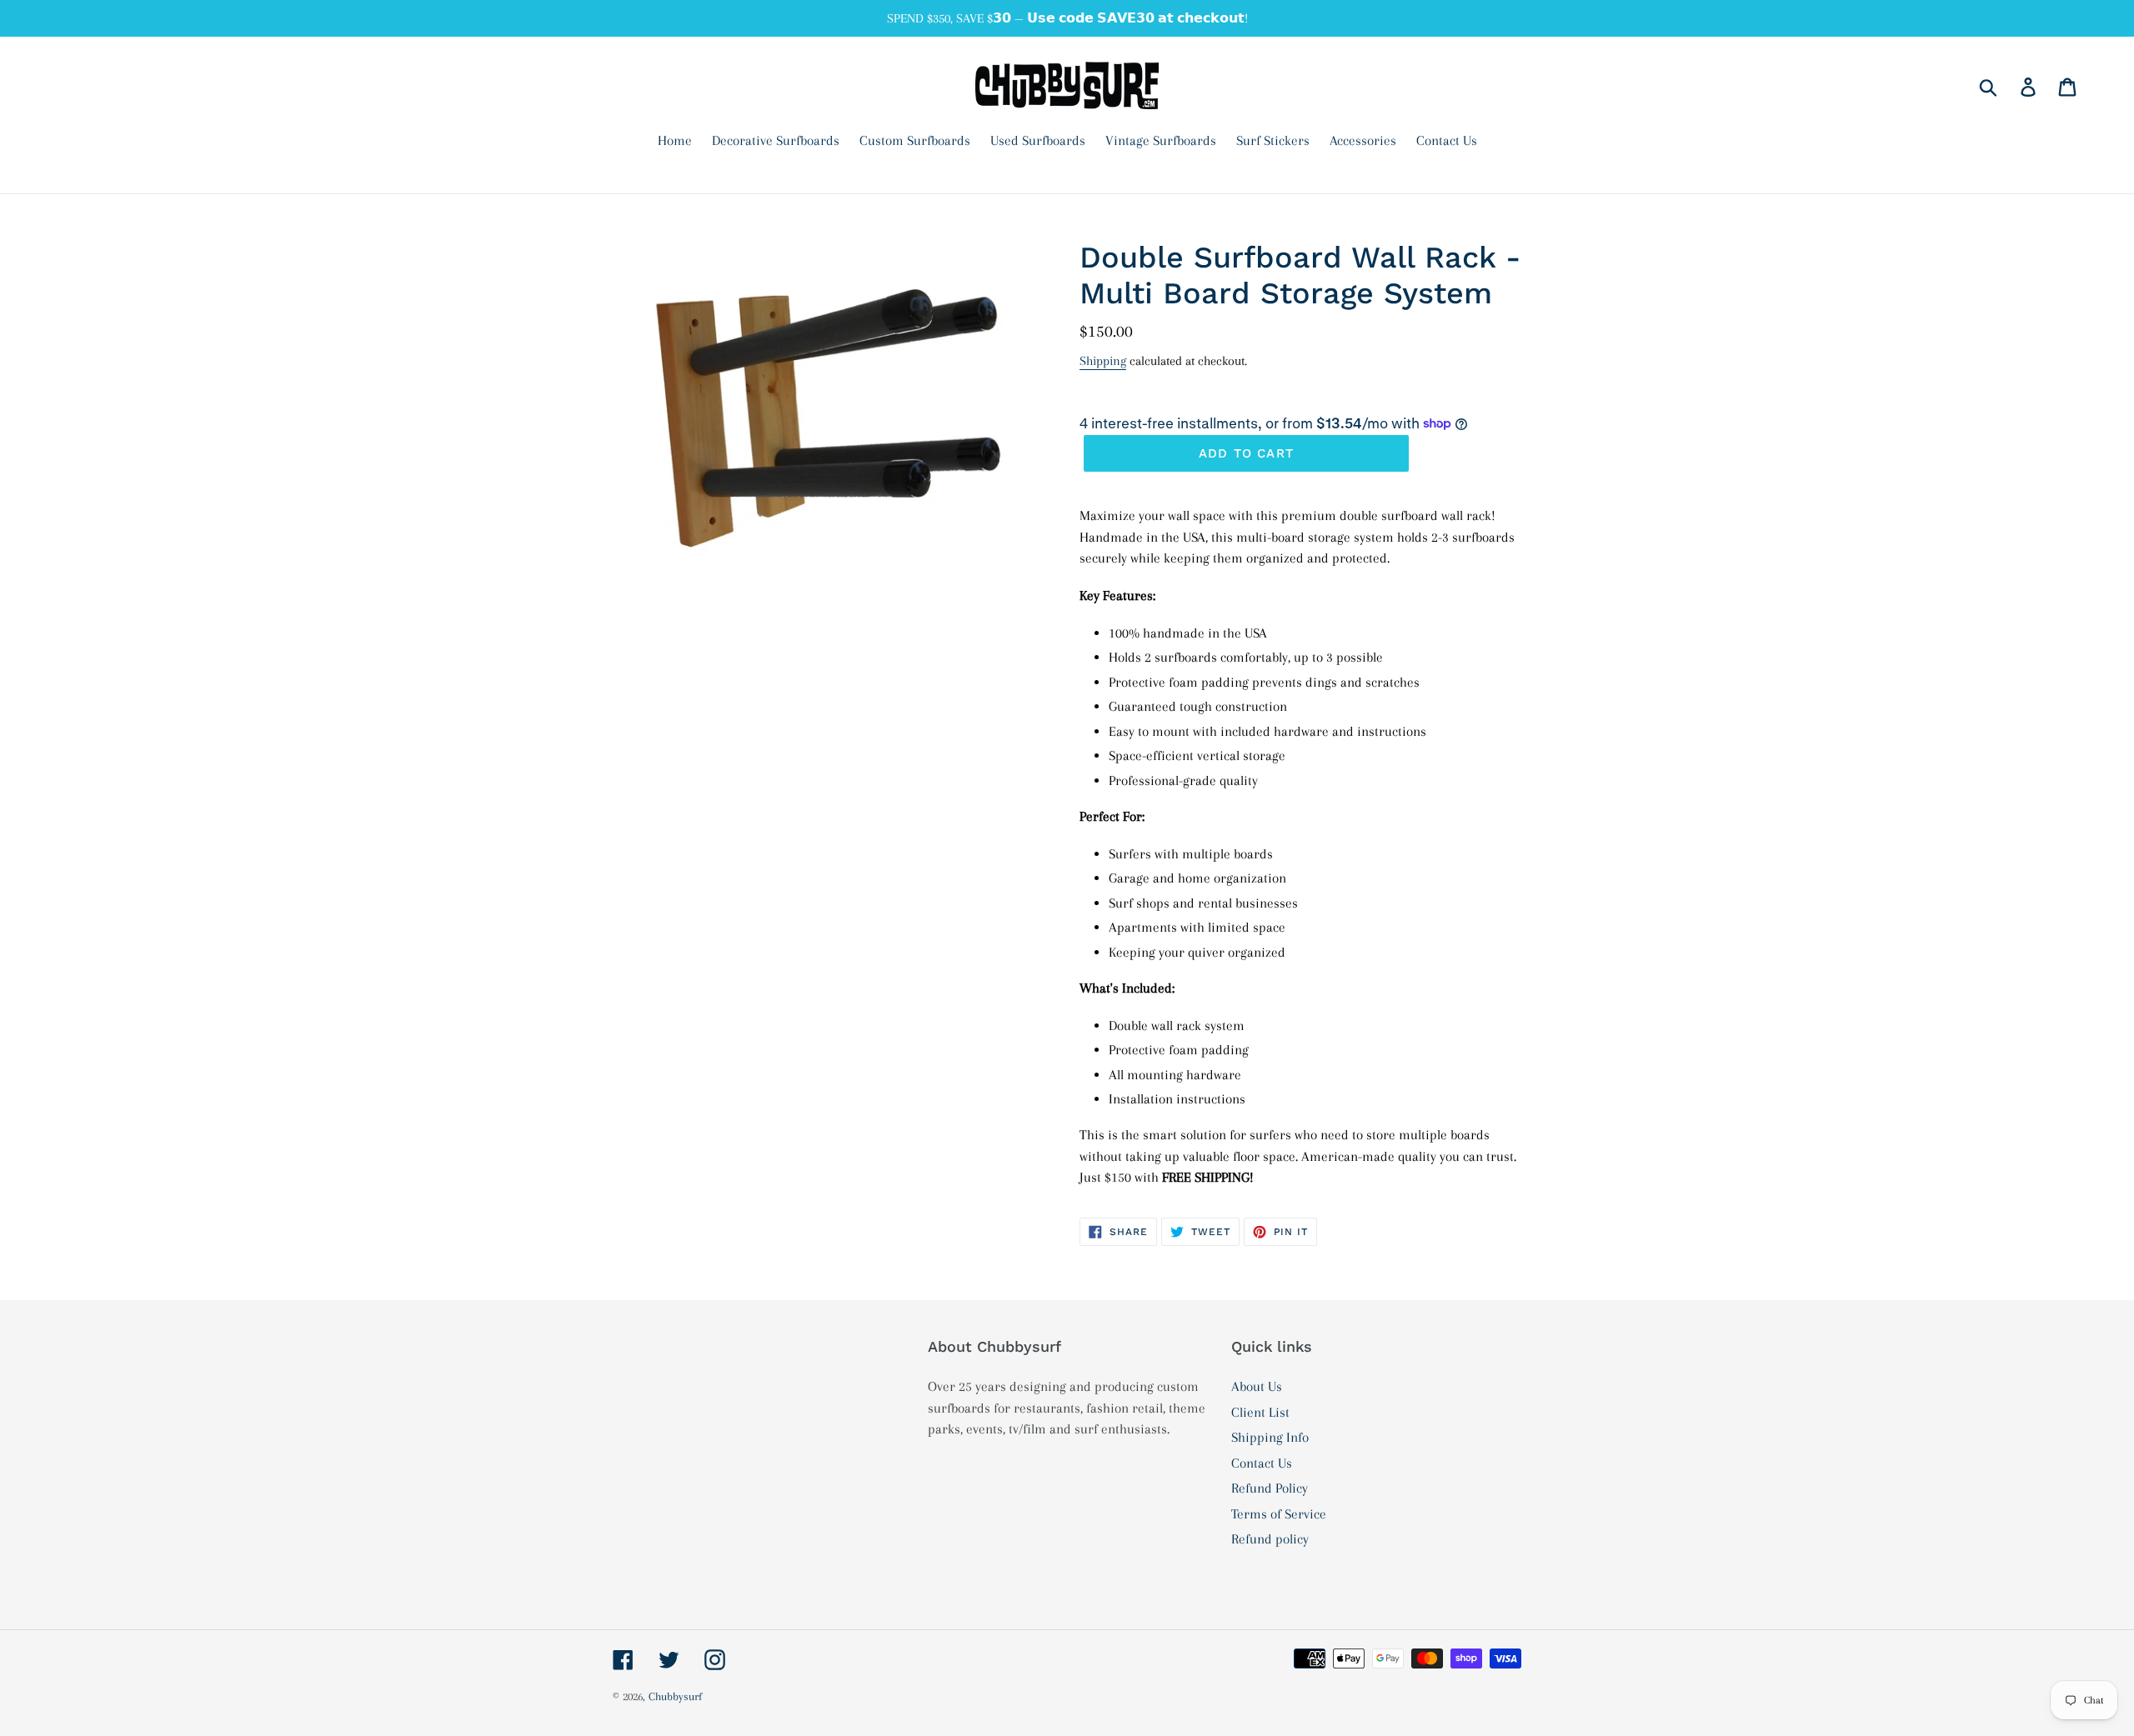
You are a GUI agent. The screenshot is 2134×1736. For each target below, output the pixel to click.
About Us (1257, 1386)
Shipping (1103, 361)
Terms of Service (1279, 1514)
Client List (1260, 1412)
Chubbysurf (675, 1696)
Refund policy (1270, 1539)
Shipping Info (1270, 1437)
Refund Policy (1270, 1488)
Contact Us (1262, 1463)
